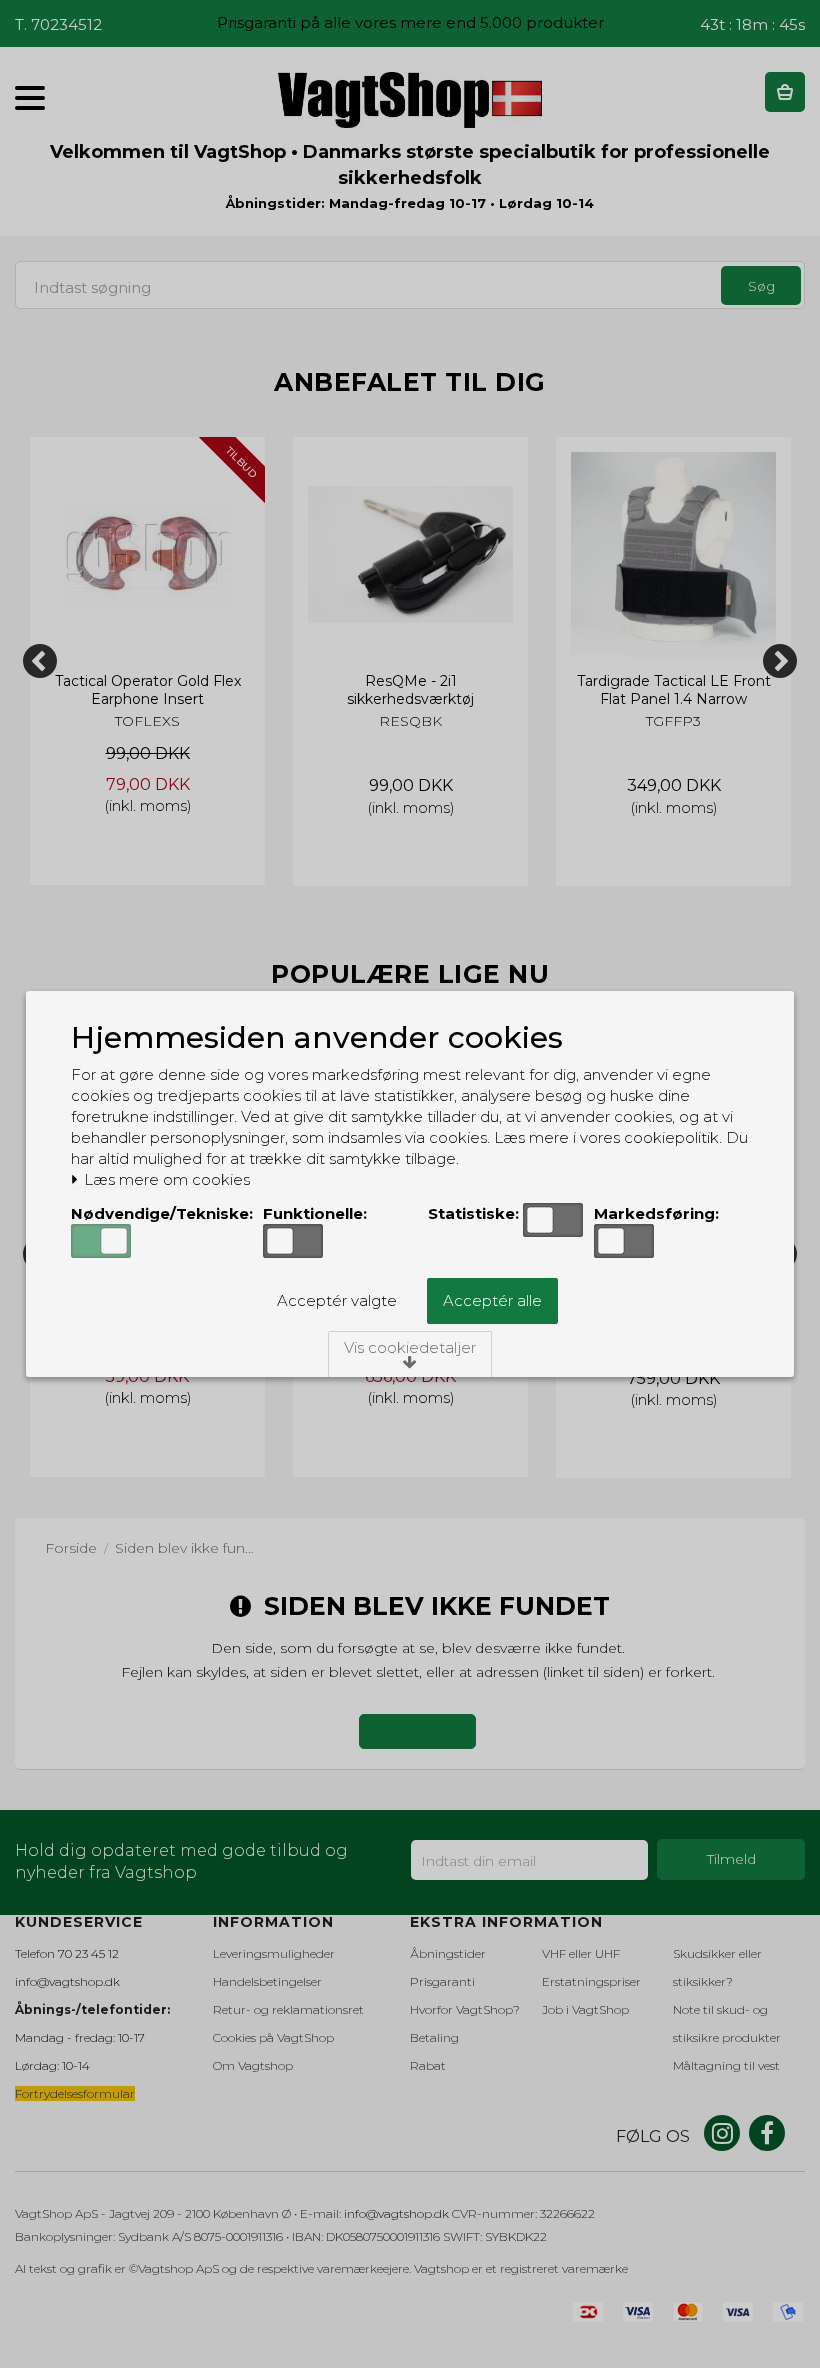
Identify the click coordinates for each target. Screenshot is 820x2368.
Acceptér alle (492, 1300)
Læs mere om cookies (165, 1180)
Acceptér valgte (337, 1300)
